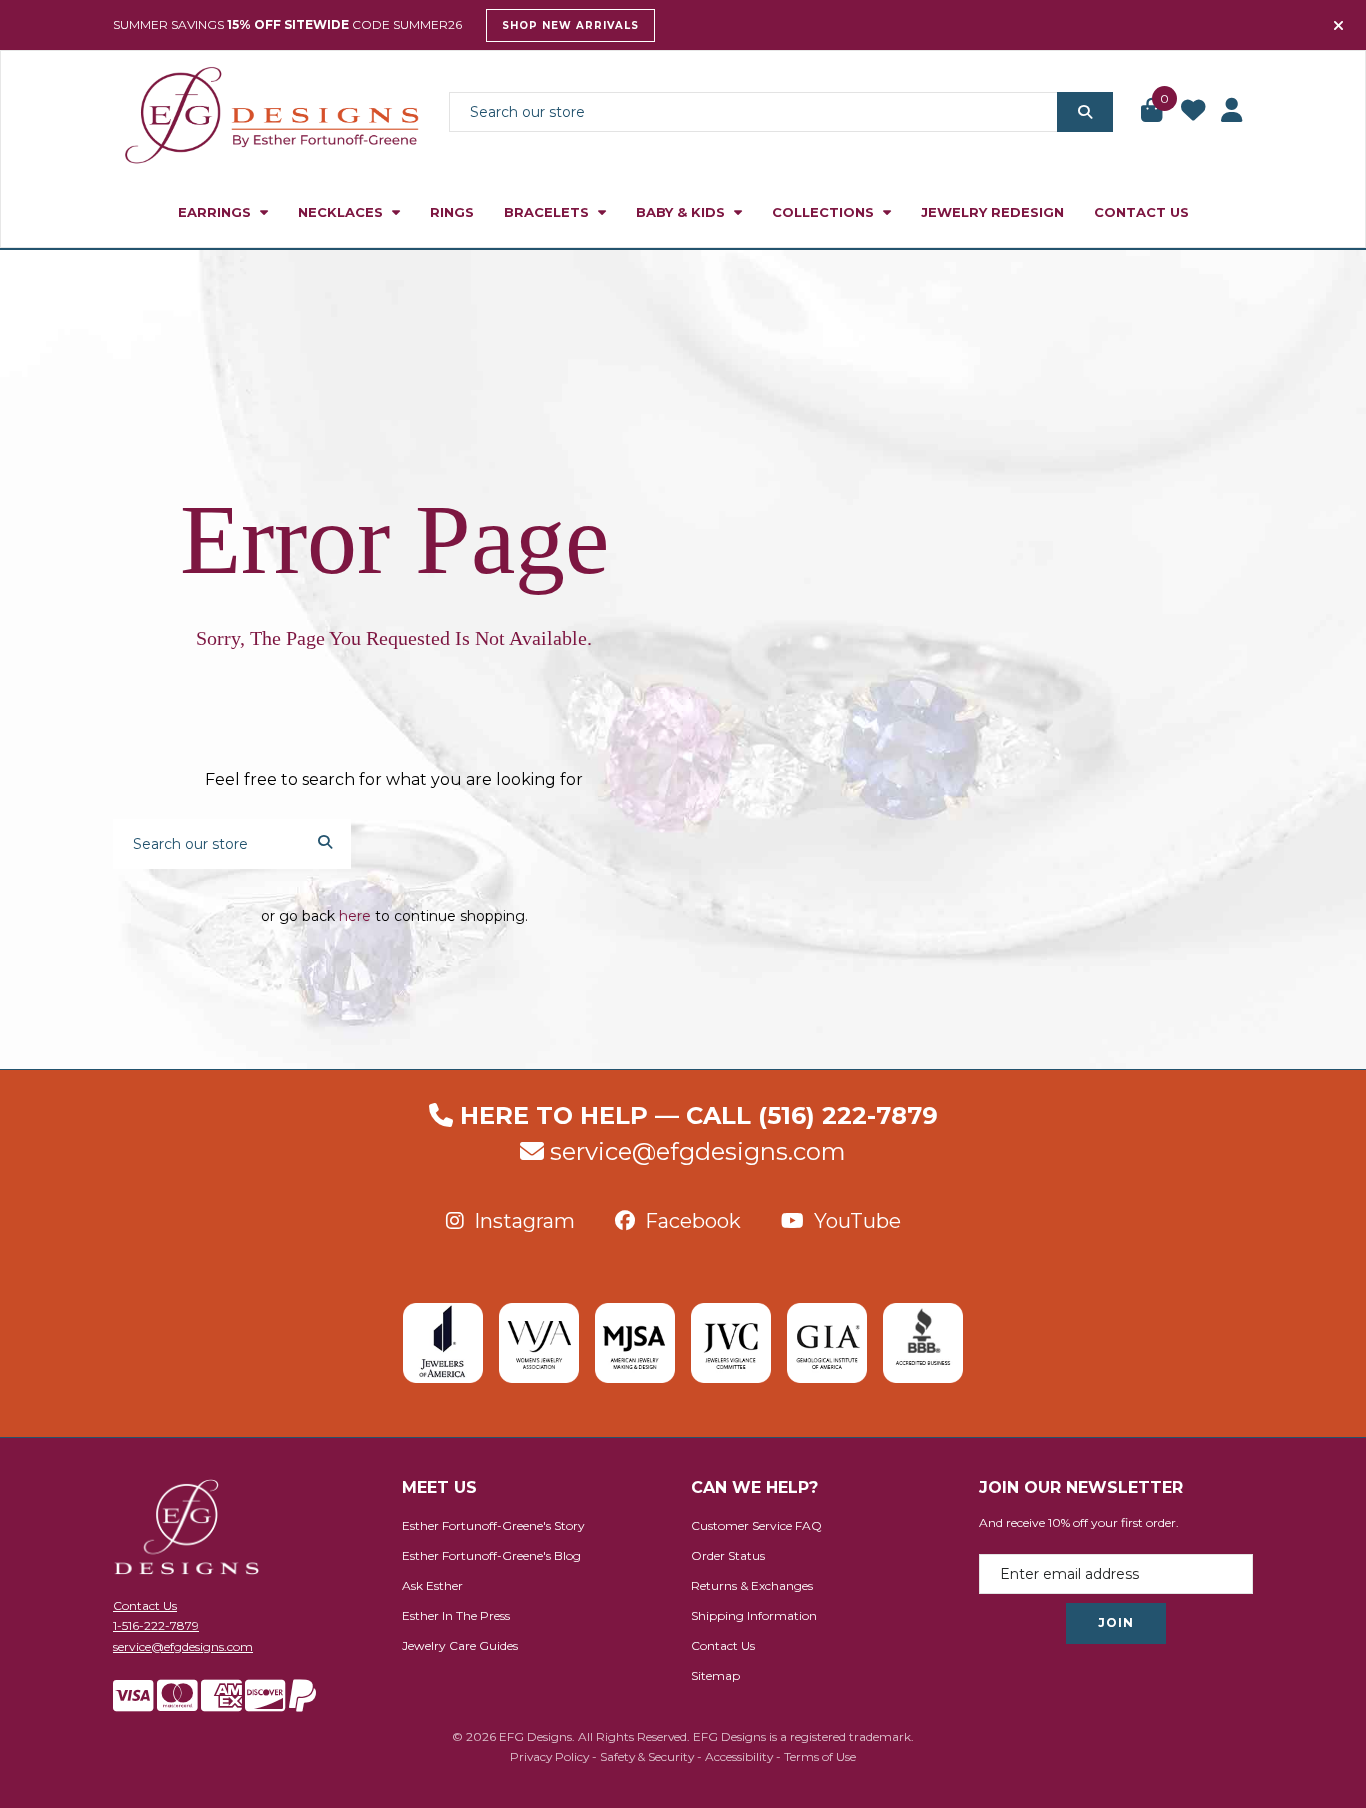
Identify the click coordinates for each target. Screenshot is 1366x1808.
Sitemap (715, 1675)
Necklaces (342, 212)
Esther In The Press (456, 1615)
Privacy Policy (549, 1756)
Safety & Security (647, 1756)
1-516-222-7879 (156, 1625)
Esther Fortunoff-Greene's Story (493, 1525)
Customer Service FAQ (756, 1525)
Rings (452, 212)
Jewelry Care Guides (460, 1645)
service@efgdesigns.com (698, 1151)
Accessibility (739, 1756)
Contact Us (1141, 212)
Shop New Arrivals (570, 25)
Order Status (728, 1555)
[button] (1153, 112)
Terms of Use (820, 1756)
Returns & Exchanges (752, 1585)
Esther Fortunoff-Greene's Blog (491, 1555)
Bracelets (548, 212)
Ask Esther (432, 1585)
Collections (825, 212)
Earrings (216, 212)
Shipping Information (754, 1615)
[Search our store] (1085, 112)
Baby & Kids (682, 212)
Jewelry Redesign (992, 212)
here (355, 916)
